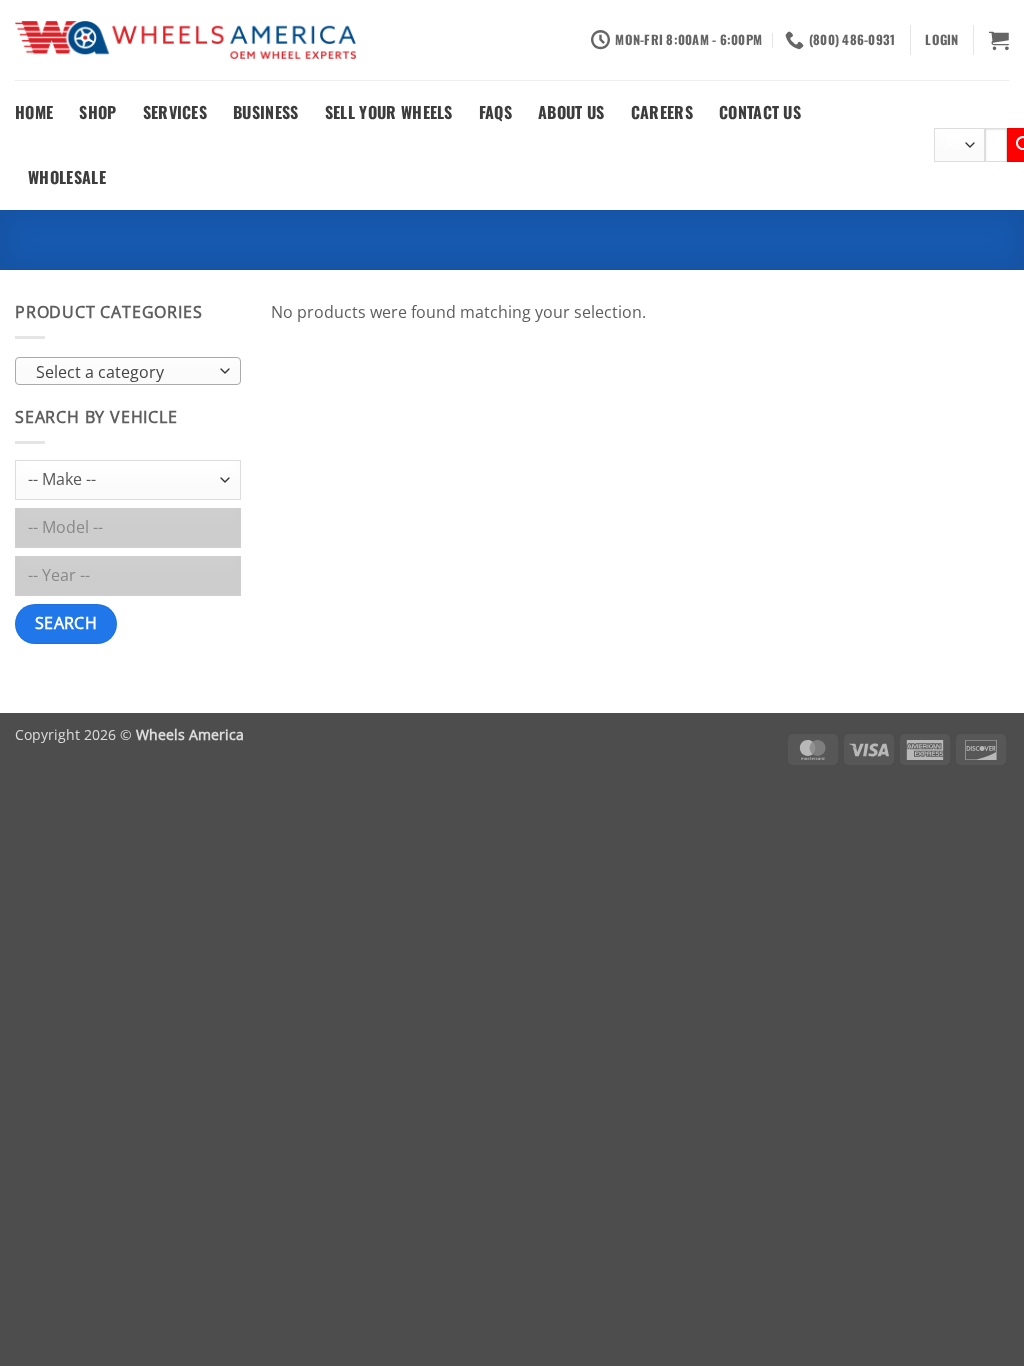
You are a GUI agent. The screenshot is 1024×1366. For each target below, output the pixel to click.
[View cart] (999, 40)
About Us (571, 112)
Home (34, 112)
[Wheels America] (185, 40)
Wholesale (67, 177)
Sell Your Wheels (389, 112)
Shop (97, 112)
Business (266, 112)
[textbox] (123, 372)
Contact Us (760, 112)
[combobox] (128, 371)
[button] (941, 40)
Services (175, 112)
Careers (662, 112)
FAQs (495, 112)
